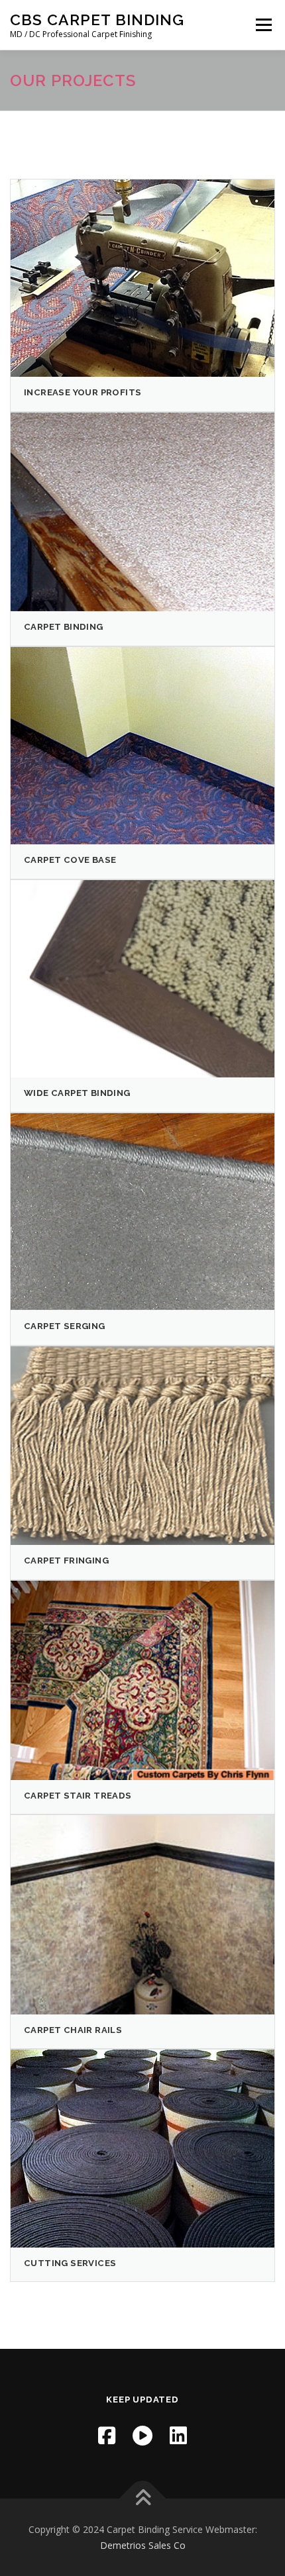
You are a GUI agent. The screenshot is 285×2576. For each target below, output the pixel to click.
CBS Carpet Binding (97, 20)
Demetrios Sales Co (143, 2545)
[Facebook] (107, 2435)
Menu (263, 25)
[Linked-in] (178, 2435)
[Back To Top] (143, 2498)
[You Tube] (142, 2435)
